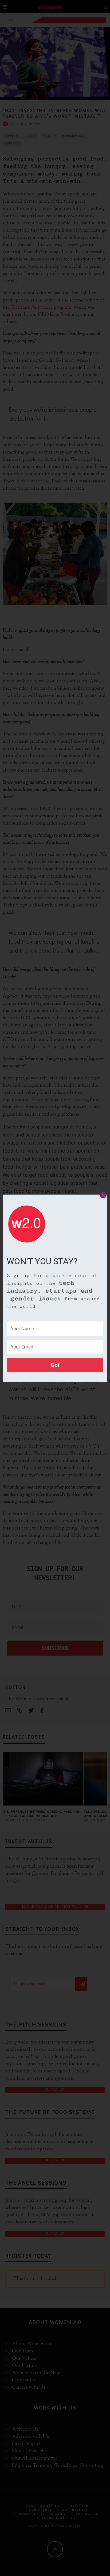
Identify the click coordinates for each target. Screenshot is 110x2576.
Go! (55, 1365)
